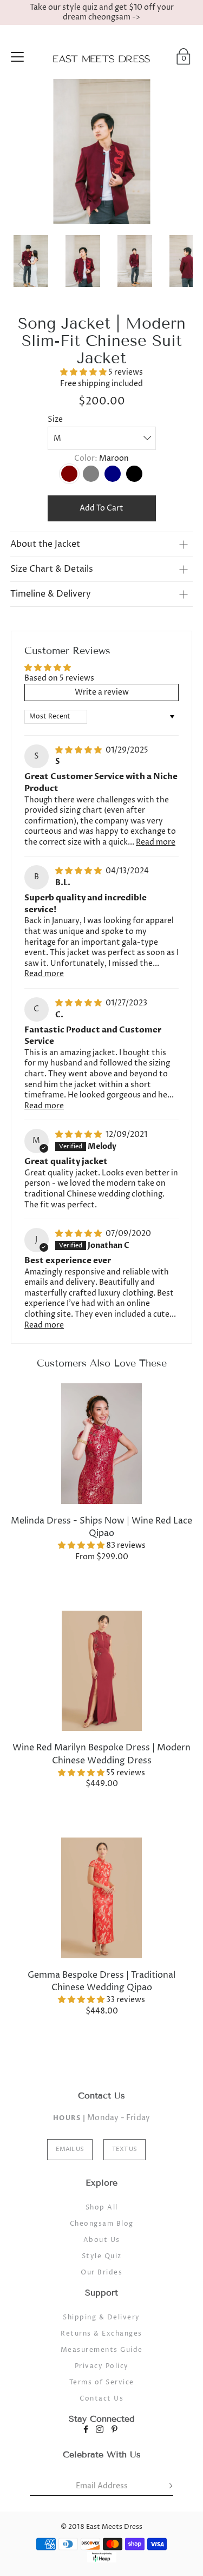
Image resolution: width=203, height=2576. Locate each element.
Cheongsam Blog (102, 2224)
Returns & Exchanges (101, 2334)
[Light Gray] (91, 474)
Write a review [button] (102, 692)
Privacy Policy (102, 2366)
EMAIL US (70, 2149)
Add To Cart (101, 508)
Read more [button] (156, 842)
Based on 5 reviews (59, 678)
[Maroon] (69, 474)
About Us (102, 2240)
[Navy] (113, 474)
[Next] (182, 264)
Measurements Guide (102, 2350)
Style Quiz (102, 2256)
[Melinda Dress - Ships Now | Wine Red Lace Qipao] (102, 1444)
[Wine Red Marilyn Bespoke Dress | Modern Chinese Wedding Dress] (102, 1671)
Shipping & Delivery (101, 2317)
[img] (79, 750)
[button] (84, 372)
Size (55, 419)
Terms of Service (102, 2382)
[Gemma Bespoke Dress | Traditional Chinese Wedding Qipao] (102, 1898)
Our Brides (101, 2273)
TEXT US (125, 2149)
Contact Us (101, 2399)
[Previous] (21, 264)
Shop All (102, 2208)
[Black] (134, 474)
